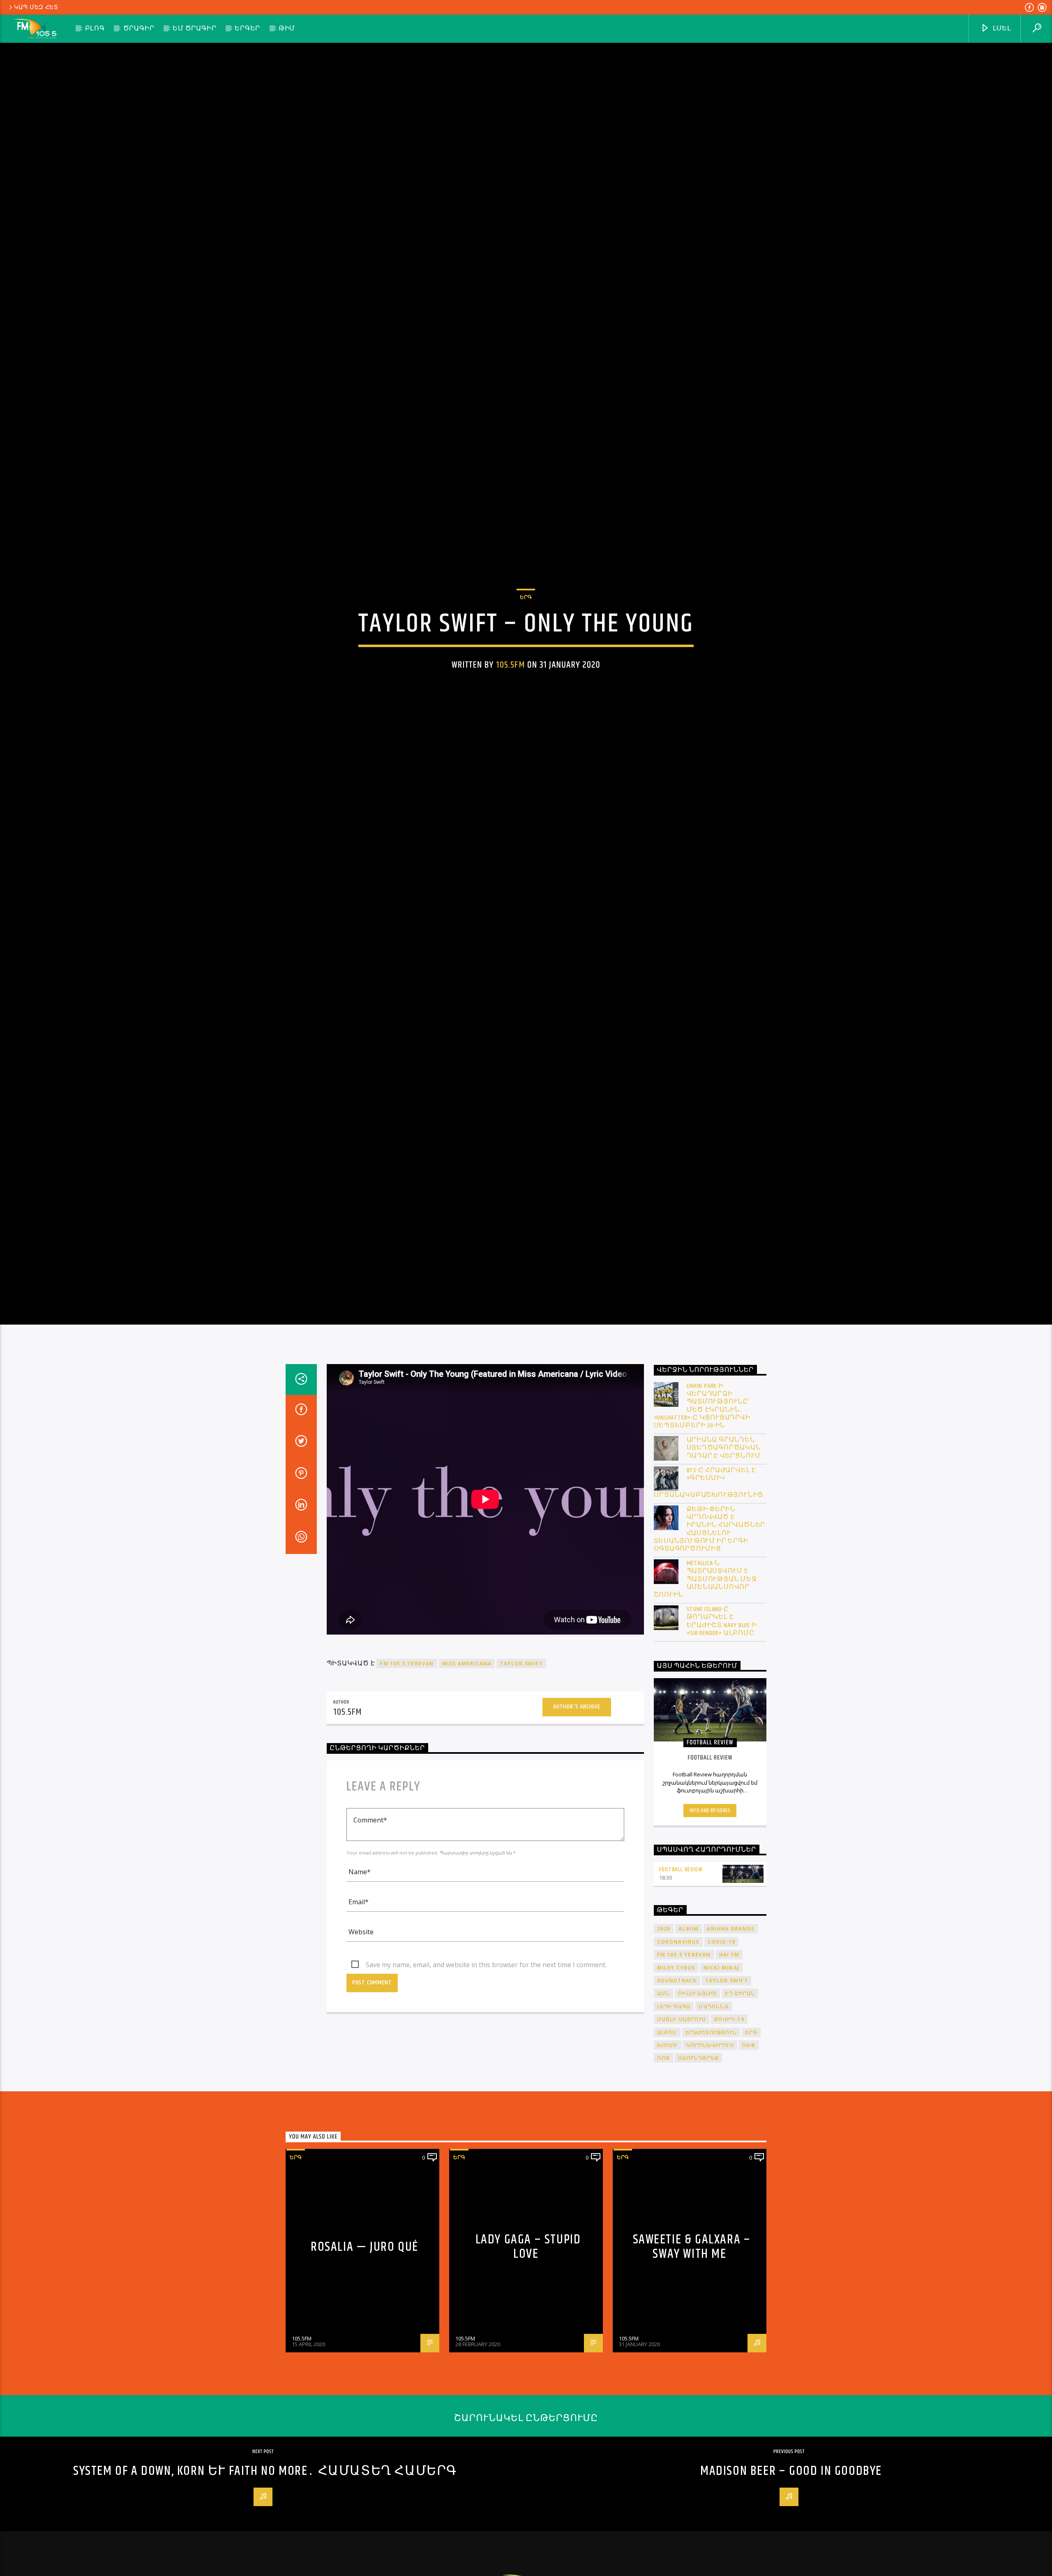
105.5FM (511, 722)
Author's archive (577, 1831)
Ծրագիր (139, 29)
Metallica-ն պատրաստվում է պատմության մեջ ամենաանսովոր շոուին (705, 1703)
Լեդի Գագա (674, 2131)
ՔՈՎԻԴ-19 (729, 2143)
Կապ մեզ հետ (36, 7)
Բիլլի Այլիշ (697, 2117)
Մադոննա (713, 2131)
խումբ (668, 2169)
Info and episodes (710, 1935)
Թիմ (287, 29)
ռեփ (749, 2169)
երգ (751, 2156)
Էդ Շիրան (740, 2117)
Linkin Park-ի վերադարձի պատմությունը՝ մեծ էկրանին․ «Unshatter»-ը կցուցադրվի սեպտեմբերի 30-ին (702, 1530)
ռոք (664, 2182)
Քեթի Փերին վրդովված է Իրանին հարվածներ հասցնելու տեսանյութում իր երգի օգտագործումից (710, 1653)
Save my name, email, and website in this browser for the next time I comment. (486, 2089)
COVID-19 (722, 2066)
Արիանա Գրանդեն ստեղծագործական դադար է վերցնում (724, 1572)
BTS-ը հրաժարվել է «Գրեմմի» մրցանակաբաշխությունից (709, 1607)
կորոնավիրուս (710, 2169)
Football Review (681, 1994)
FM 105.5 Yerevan (407, 1788)
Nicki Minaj (721, 2092)
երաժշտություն (711, 2156)
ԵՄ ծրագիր (194, 29)
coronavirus (678, 2066)
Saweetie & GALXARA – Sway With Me (692, 2371)
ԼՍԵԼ (1001, 29)
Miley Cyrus (676, 2092)
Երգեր (247, 29)
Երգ (526, 654)
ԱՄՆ (664, 2117)
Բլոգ (95, 29)
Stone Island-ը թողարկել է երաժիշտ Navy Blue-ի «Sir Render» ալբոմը (722, 1745)
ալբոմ (667, 2156)
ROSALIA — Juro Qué (365, 2371)
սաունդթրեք (698, 2182)
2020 (664, 2053)
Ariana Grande (731, 2053)
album (689, 2053)
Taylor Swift (521, 1788)
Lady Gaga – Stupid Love (528, 2371)
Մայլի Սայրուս (682, 2143)
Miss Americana (467, 1788)
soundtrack (677, 2105)
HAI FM (729, 2079)
